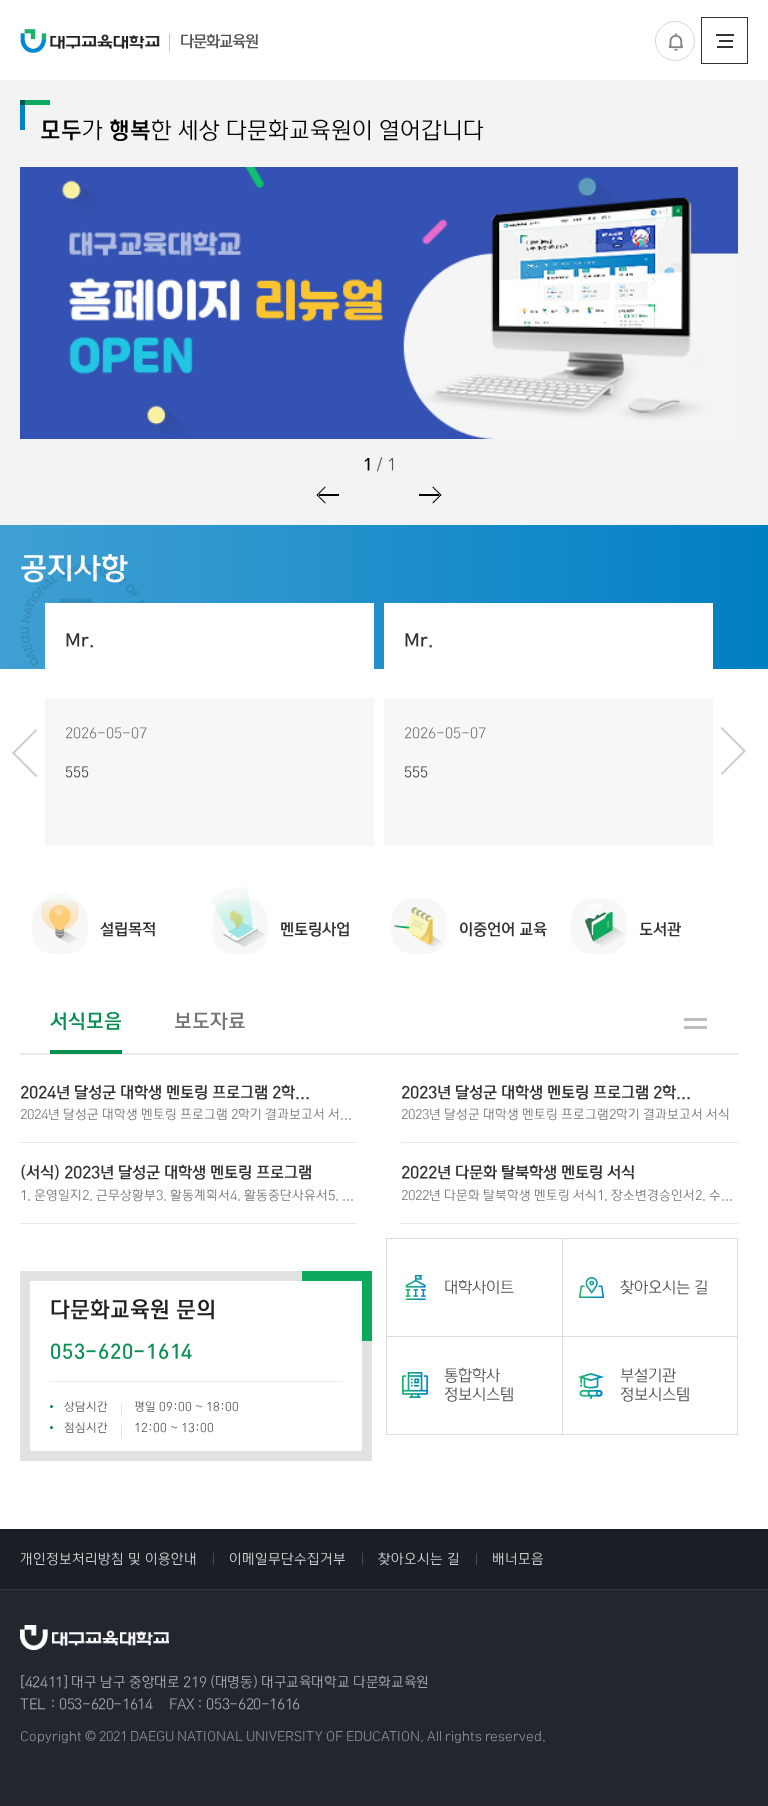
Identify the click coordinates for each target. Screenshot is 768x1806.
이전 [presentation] (329, 495)
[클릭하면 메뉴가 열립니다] (724, 40)
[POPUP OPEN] (675, 41)
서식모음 (86, 1021)
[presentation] (22, 752)
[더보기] (695, 1023)
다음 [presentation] (429, 495)
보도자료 (210, 1021)
